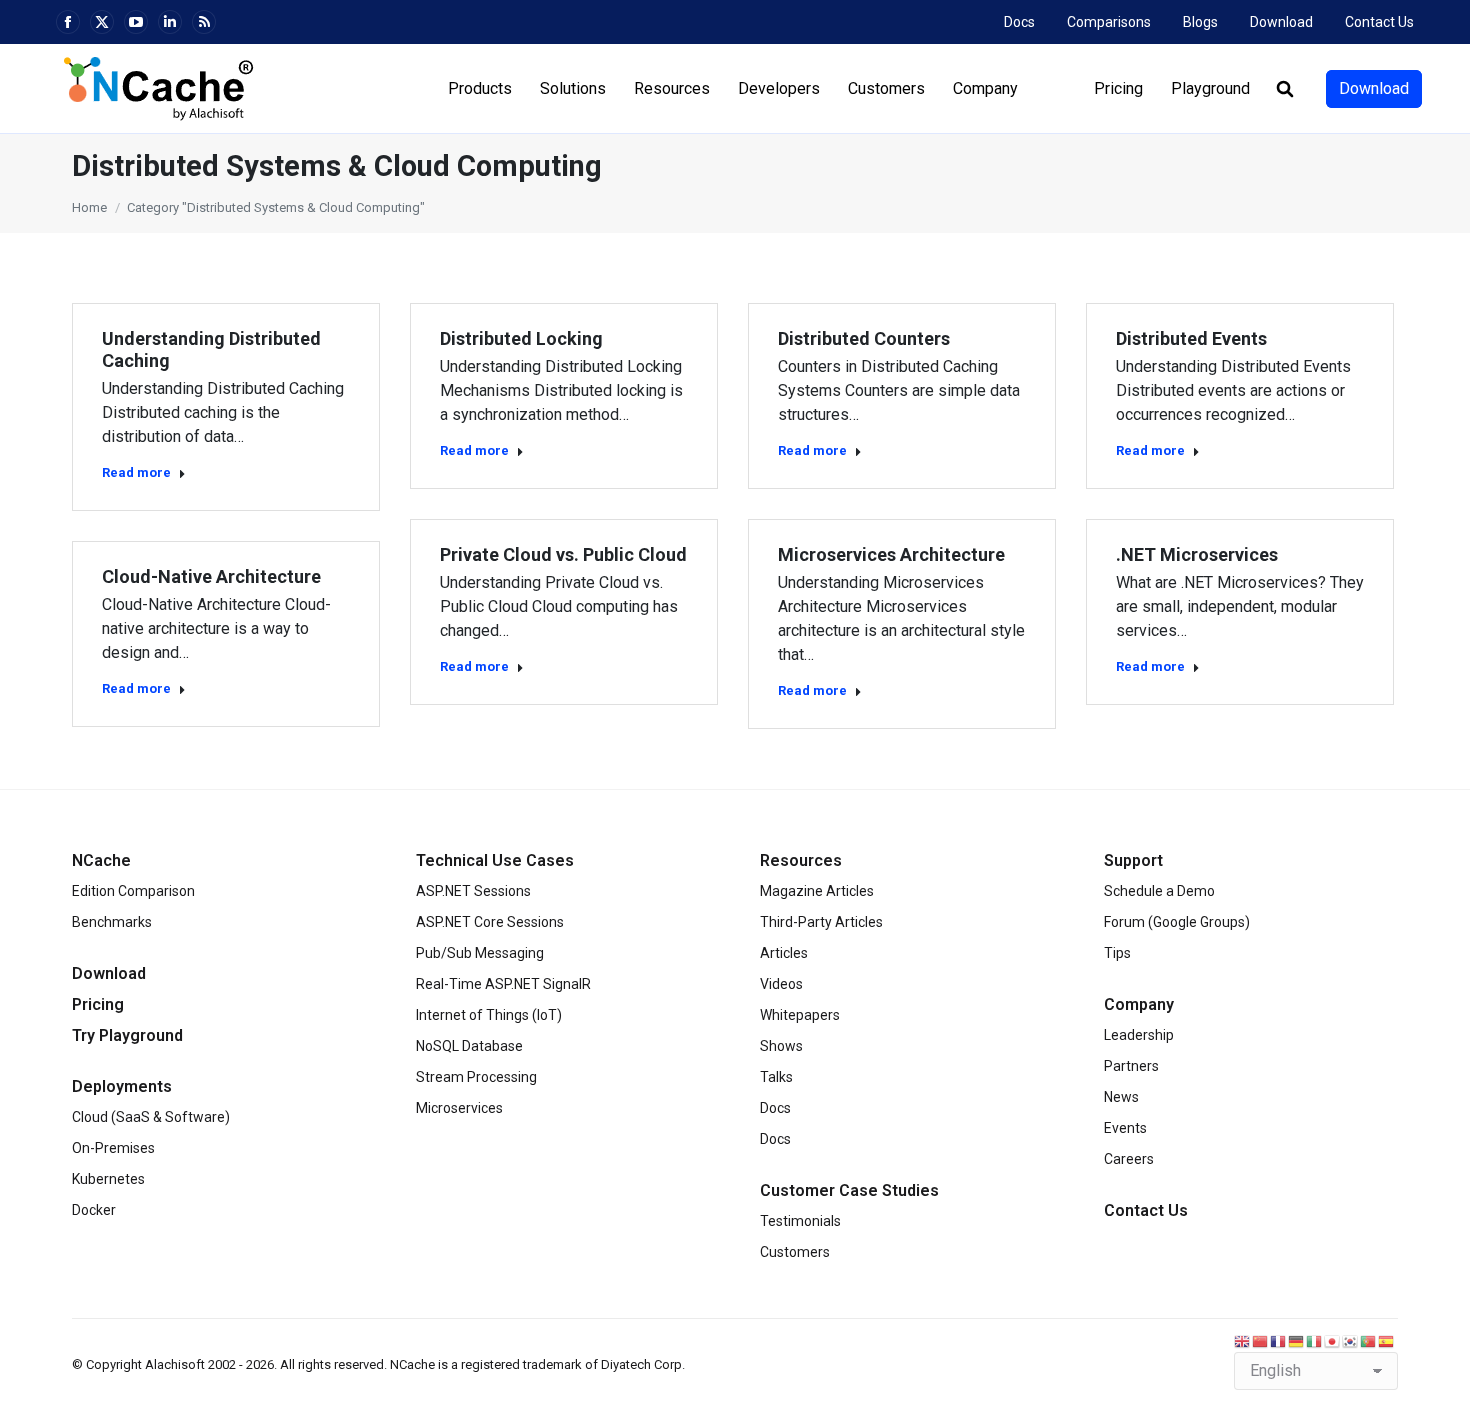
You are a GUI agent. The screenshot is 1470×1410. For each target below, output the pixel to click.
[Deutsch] (1297, 1340)
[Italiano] (1315, 1340)
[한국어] (1351, 1340)
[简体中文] (1261, 1340)
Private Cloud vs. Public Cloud (563, 554)
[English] (1243, 1340)
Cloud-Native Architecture (211, 576)
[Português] (1369, 1340)
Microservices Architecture (891, 554)
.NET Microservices (1197, 554)
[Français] (1279, 1340)
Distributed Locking (521, 338)
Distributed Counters (864, 338)
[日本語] (1333, 1340)
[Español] (1387, 1340)
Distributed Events (1191, 338)
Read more (136, 472)
